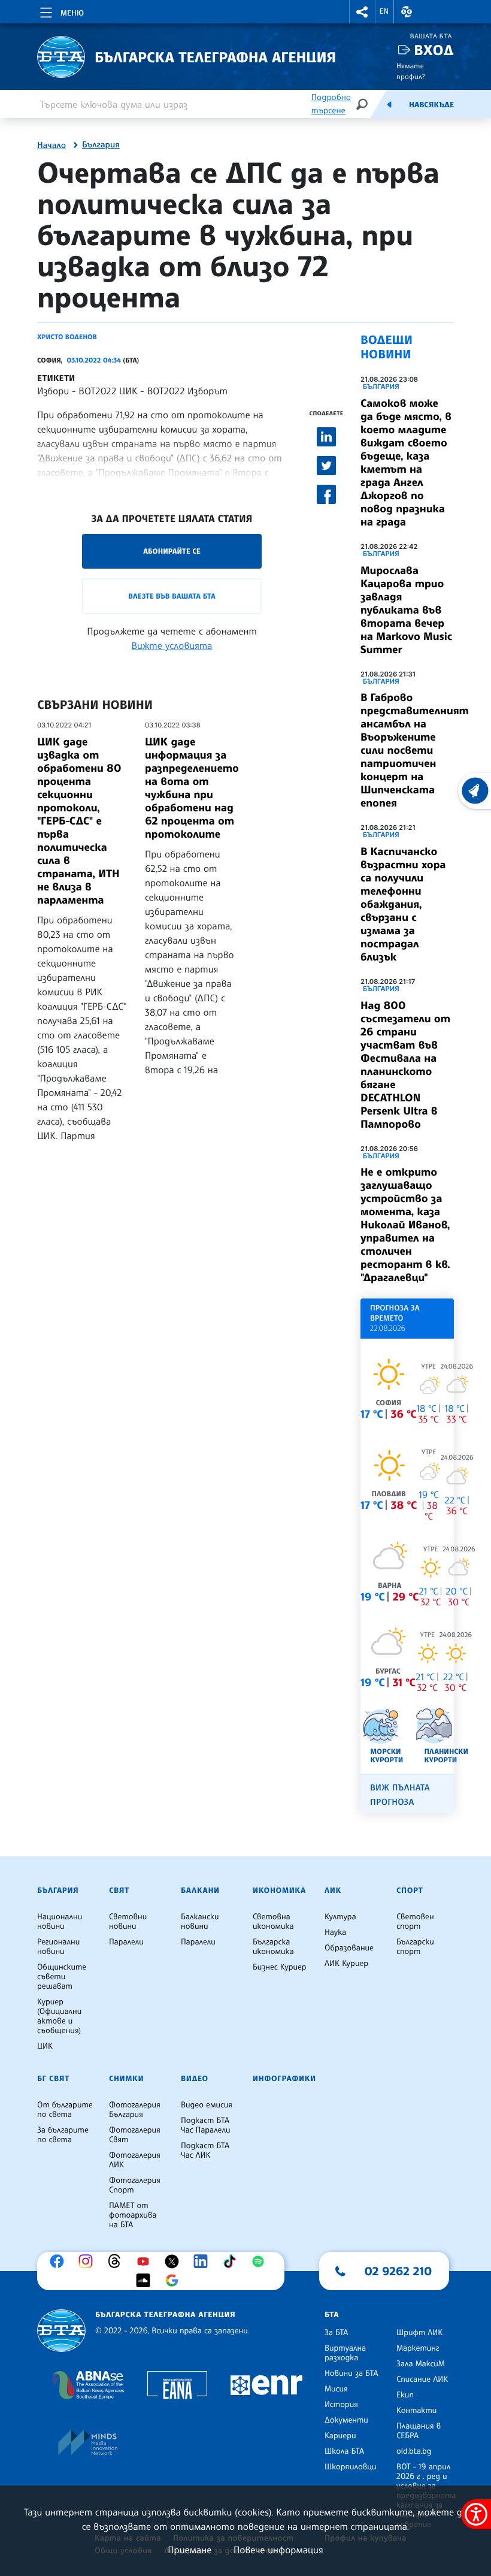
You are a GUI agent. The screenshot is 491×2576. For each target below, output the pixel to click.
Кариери (340, 2436)
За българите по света (63, 2135)
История (341, 2405)
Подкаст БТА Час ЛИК (205, 2151)
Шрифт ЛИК (419, 2333)
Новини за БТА (351, 2373)
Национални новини (60, 1922)
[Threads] (117, 2261)
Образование (349, 1948)
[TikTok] (232, 2261)
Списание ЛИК (422, 2379)
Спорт (410, 1891)
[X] (175, 2261)
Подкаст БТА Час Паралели (205, 2125)
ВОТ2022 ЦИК (108, 391)
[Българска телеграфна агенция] (61, 2331)
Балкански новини (200, 1922)
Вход (434, 50)
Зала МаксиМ (421, 2364)
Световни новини (128, 1922)
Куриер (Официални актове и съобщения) (59, 2016)
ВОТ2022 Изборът (187, 391)
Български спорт (415, 1947)
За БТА (336, 2333)
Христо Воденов (67, 337)
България (101, 145)
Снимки (126, 2079)
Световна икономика (273, 1922)
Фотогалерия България (135, 2110)
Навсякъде (431, 105)
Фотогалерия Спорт (135, 2185)
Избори (53, 391)
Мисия (336, 2389)
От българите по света (65, 2110)
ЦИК (45, 2046)
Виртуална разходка (345, 2353)
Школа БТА (344, 2451)
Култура (340, 1917)
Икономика (279, 1891)
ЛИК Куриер (346, 1964)
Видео (195, 2079)
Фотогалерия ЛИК (135, 2160)
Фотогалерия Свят (135, 2135)
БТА (332, 2315)
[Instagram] (89, 2261)
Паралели (126, 1942)
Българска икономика (273, 1947)
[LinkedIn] (204, 2261)
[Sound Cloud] (146, 2281)
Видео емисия (207, 2105)
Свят (119, 1891)
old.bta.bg (414, 2451)
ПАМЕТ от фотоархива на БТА (133, 2215)
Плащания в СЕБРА (419, 2431)
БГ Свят (53, 2079)
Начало (51, 146)
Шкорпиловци (351, 2467)
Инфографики (284, 2079)
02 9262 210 (398, 2271)
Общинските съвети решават (62, 1977)
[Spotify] (261, 2261)
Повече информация (278, 2550)
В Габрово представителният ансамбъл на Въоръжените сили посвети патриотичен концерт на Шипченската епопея (415, 750)
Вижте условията (172, 645)
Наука (335, 1932)
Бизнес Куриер (280, 1967)
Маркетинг (418, 2348)
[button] (362, 12)
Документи (346, 2420)
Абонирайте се (172, 551)
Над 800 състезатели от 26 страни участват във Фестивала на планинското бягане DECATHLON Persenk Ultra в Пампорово (405, 1065)
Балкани (200, 1891)
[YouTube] (146, 2261)
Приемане (190, 2550)
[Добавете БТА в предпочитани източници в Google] (175, 2281)
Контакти (416, 2411)
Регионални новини (58, 1947)
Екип (405, 2395)
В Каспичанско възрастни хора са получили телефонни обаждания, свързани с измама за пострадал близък (403, 904)
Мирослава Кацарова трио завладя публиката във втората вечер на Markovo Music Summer (406, 610)
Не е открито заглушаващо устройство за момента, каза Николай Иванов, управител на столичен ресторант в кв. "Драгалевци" (405, 1225)
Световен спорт (415, 1922)
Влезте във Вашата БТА (172, 596)
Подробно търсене (331, 104)
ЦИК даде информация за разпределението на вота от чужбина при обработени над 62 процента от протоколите (192, 788)
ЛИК (333, 1891)
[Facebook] (60, 2261)
